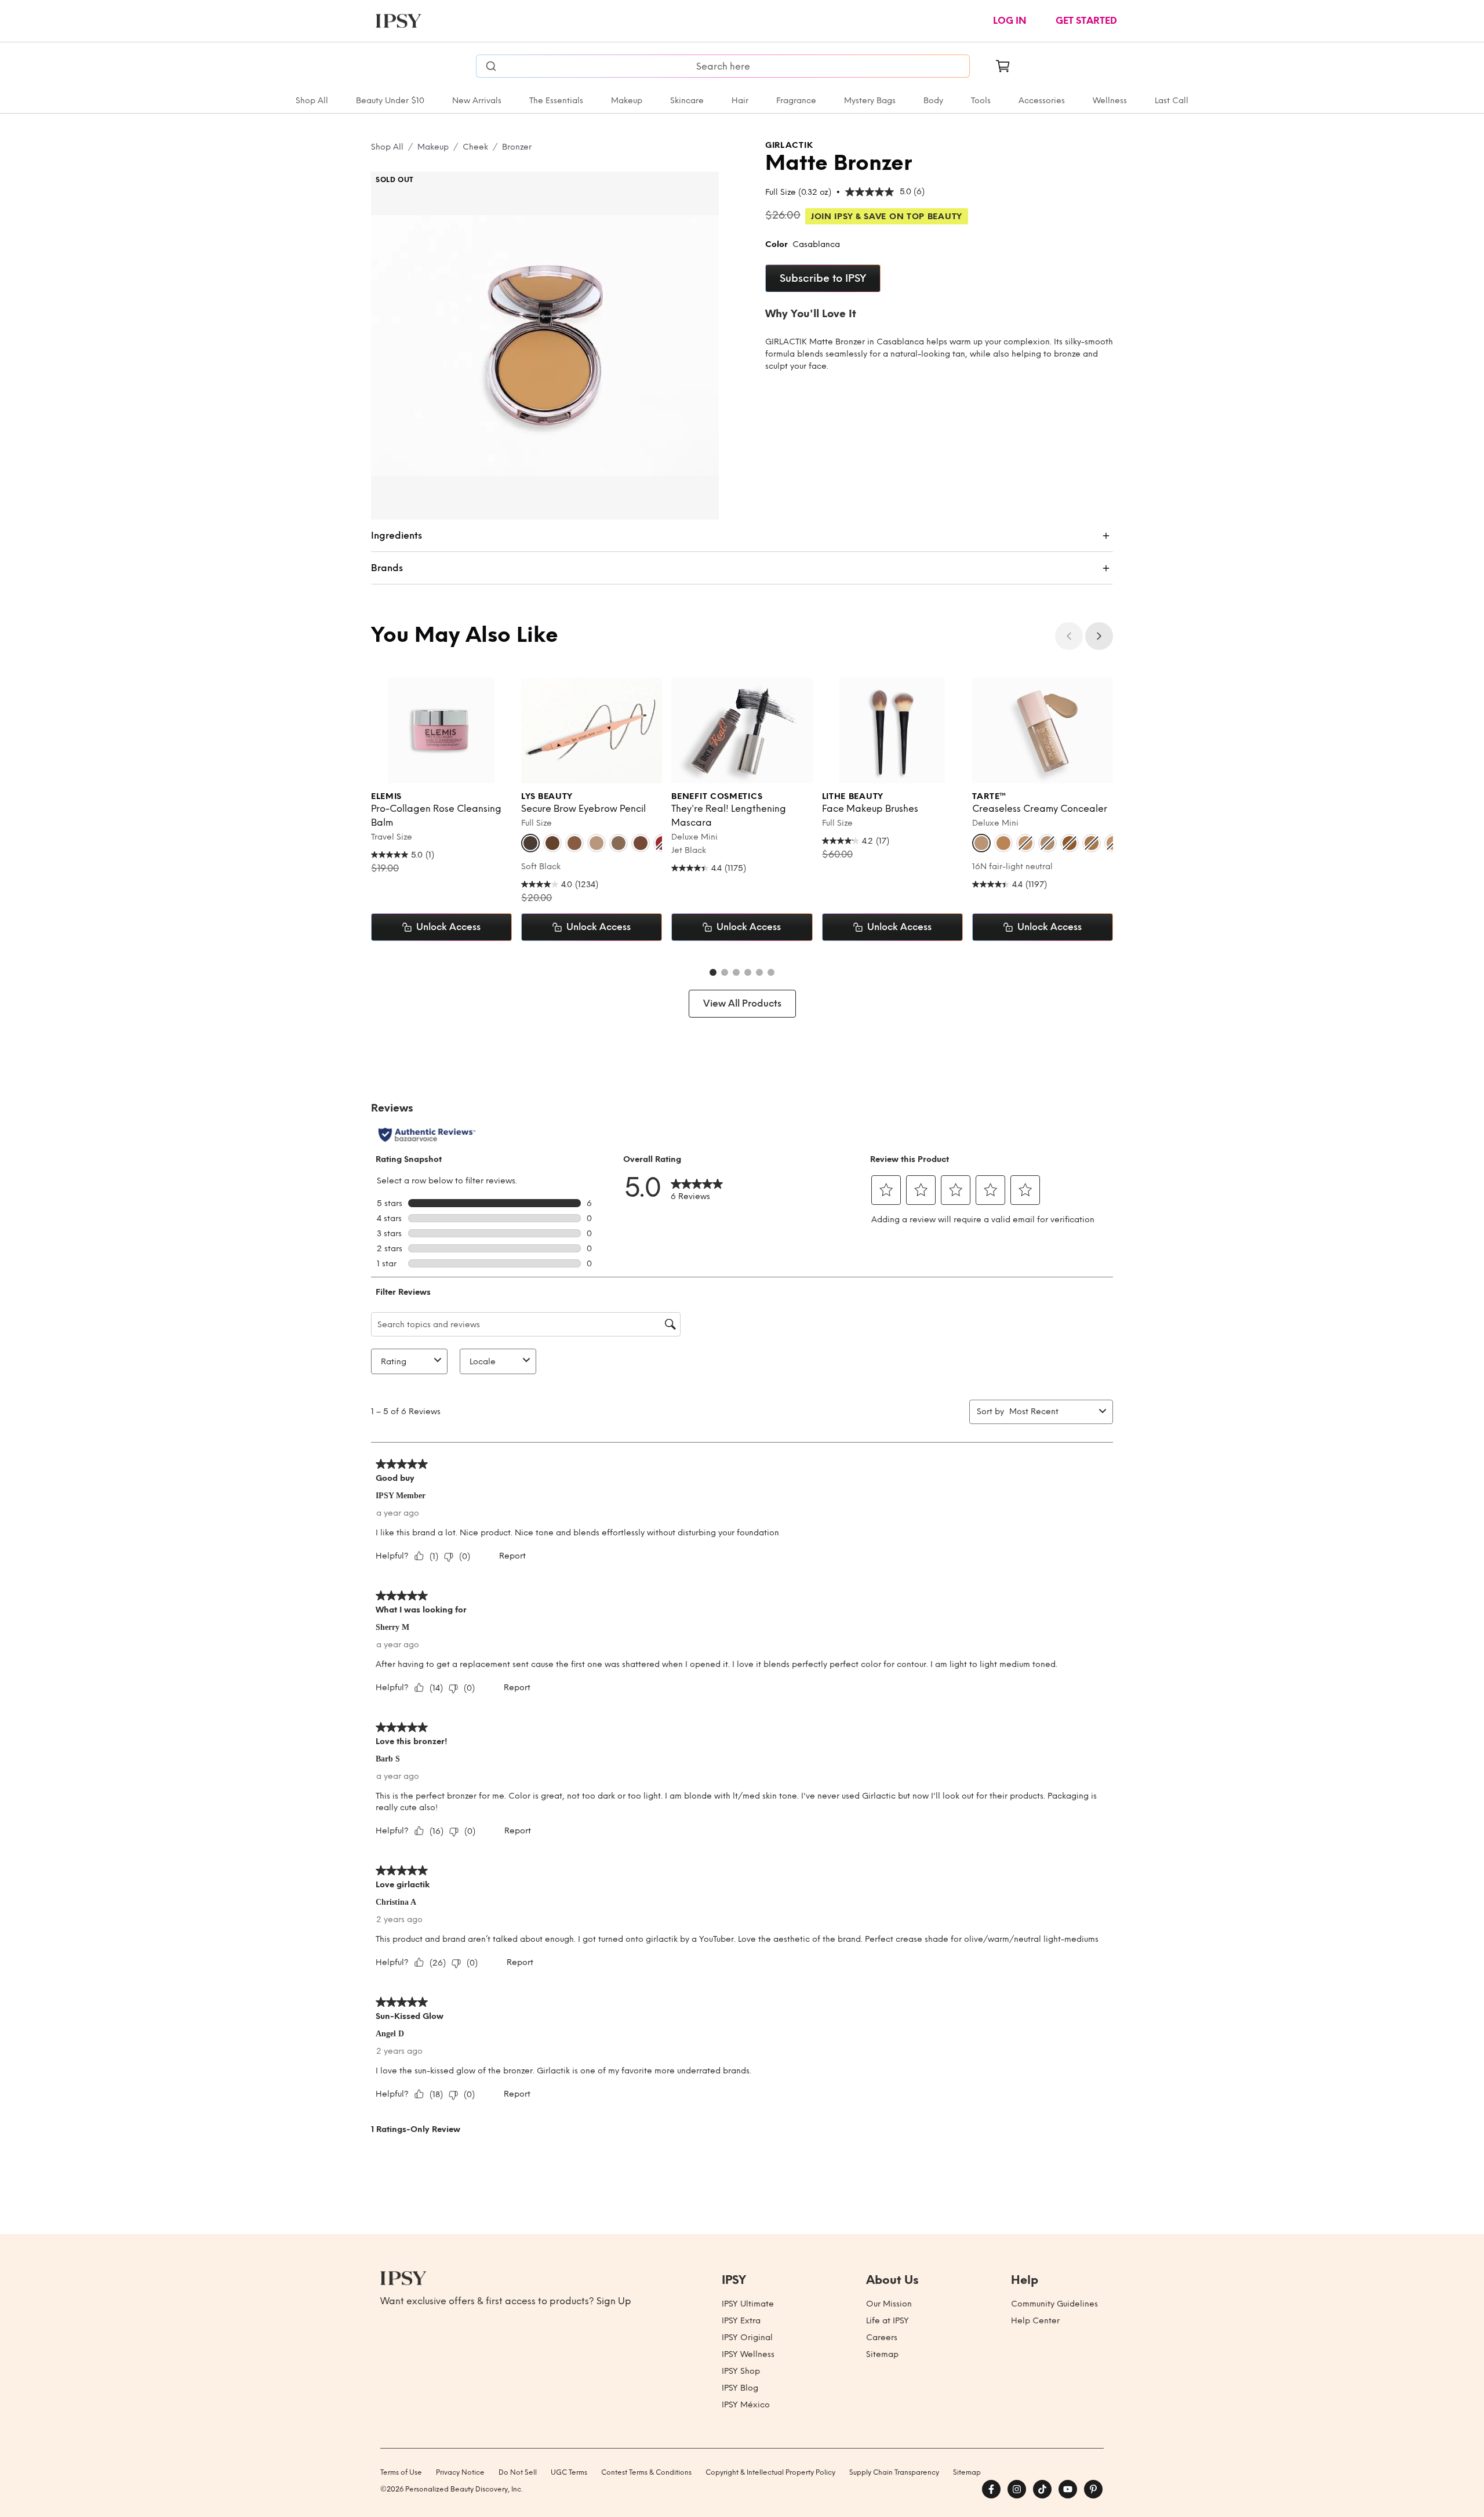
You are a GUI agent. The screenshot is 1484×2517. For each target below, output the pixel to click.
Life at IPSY (888, 2321)
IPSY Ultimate (748, 2304)
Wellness (1110, 101)
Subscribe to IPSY (823, 278)
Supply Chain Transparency (894, 2472)
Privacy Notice (460, 2472)
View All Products (742, 1003)
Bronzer (517, 147)
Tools (981, 101)
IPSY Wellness (748, 2354)
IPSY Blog (740, 2388)
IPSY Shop (741, 2371)
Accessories (1042, 101)
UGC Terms (569, 2472)
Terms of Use (401, 2472)
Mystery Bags (870, 101)
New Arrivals (477, 101)
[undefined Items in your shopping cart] (1003, 66)
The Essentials (556, 101)
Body (933, 101)
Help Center (1035, 2321)
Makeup (627, 101)
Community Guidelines (1054, 2304)
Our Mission (889, 2304)
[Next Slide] (1099, 636)
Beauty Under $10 (390, 101)
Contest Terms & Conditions (646, 2472)
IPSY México (746, 2405)
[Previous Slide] (1069, 636)
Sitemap (882, 2354)
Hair (740, 101)
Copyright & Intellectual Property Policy (770, 2472)
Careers (882, 2338)
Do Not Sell (518, 2472)
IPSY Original (747, 2338)
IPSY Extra (741, 2321)
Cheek (475, 147)
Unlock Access (448, 927)
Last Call (1172, 101)
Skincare (687, 101)
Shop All (312, 101)
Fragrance (796, 101)
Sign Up (614, 2301)
